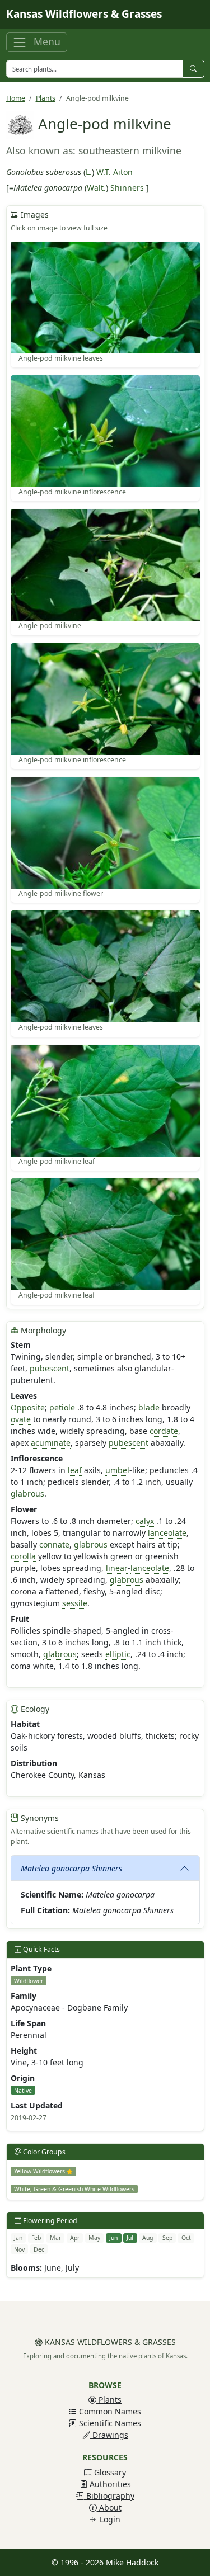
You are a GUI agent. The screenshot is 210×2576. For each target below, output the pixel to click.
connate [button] (54, 1544)
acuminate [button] (51, 1443)
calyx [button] (145, 1521)
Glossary (109, 2472)
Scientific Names (109, 2423)
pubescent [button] (50, 1368)
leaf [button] (75, 1470)
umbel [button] (117, 1470)
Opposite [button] (28, 1407)
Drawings (109, 2435)
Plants (46, 98)
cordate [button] (164, 1431)
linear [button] (117, 1568)
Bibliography (109, 2496)
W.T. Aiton (115, 172)
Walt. (96, 188)
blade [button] (149, 1407)
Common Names (109, 2411)
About (109, 2507)
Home (16, 98)
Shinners (127, 188)
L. (89, 172)
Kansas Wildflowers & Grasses (84, 14)
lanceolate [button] (167, 1533)
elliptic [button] (118, 1654)
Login (109, 2519)
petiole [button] (62, 1407)
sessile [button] (75, 1603)
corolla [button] (23, 1556)
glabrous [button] (27, 1494)
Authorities (109, 2484)
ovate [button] (21, 1419)
